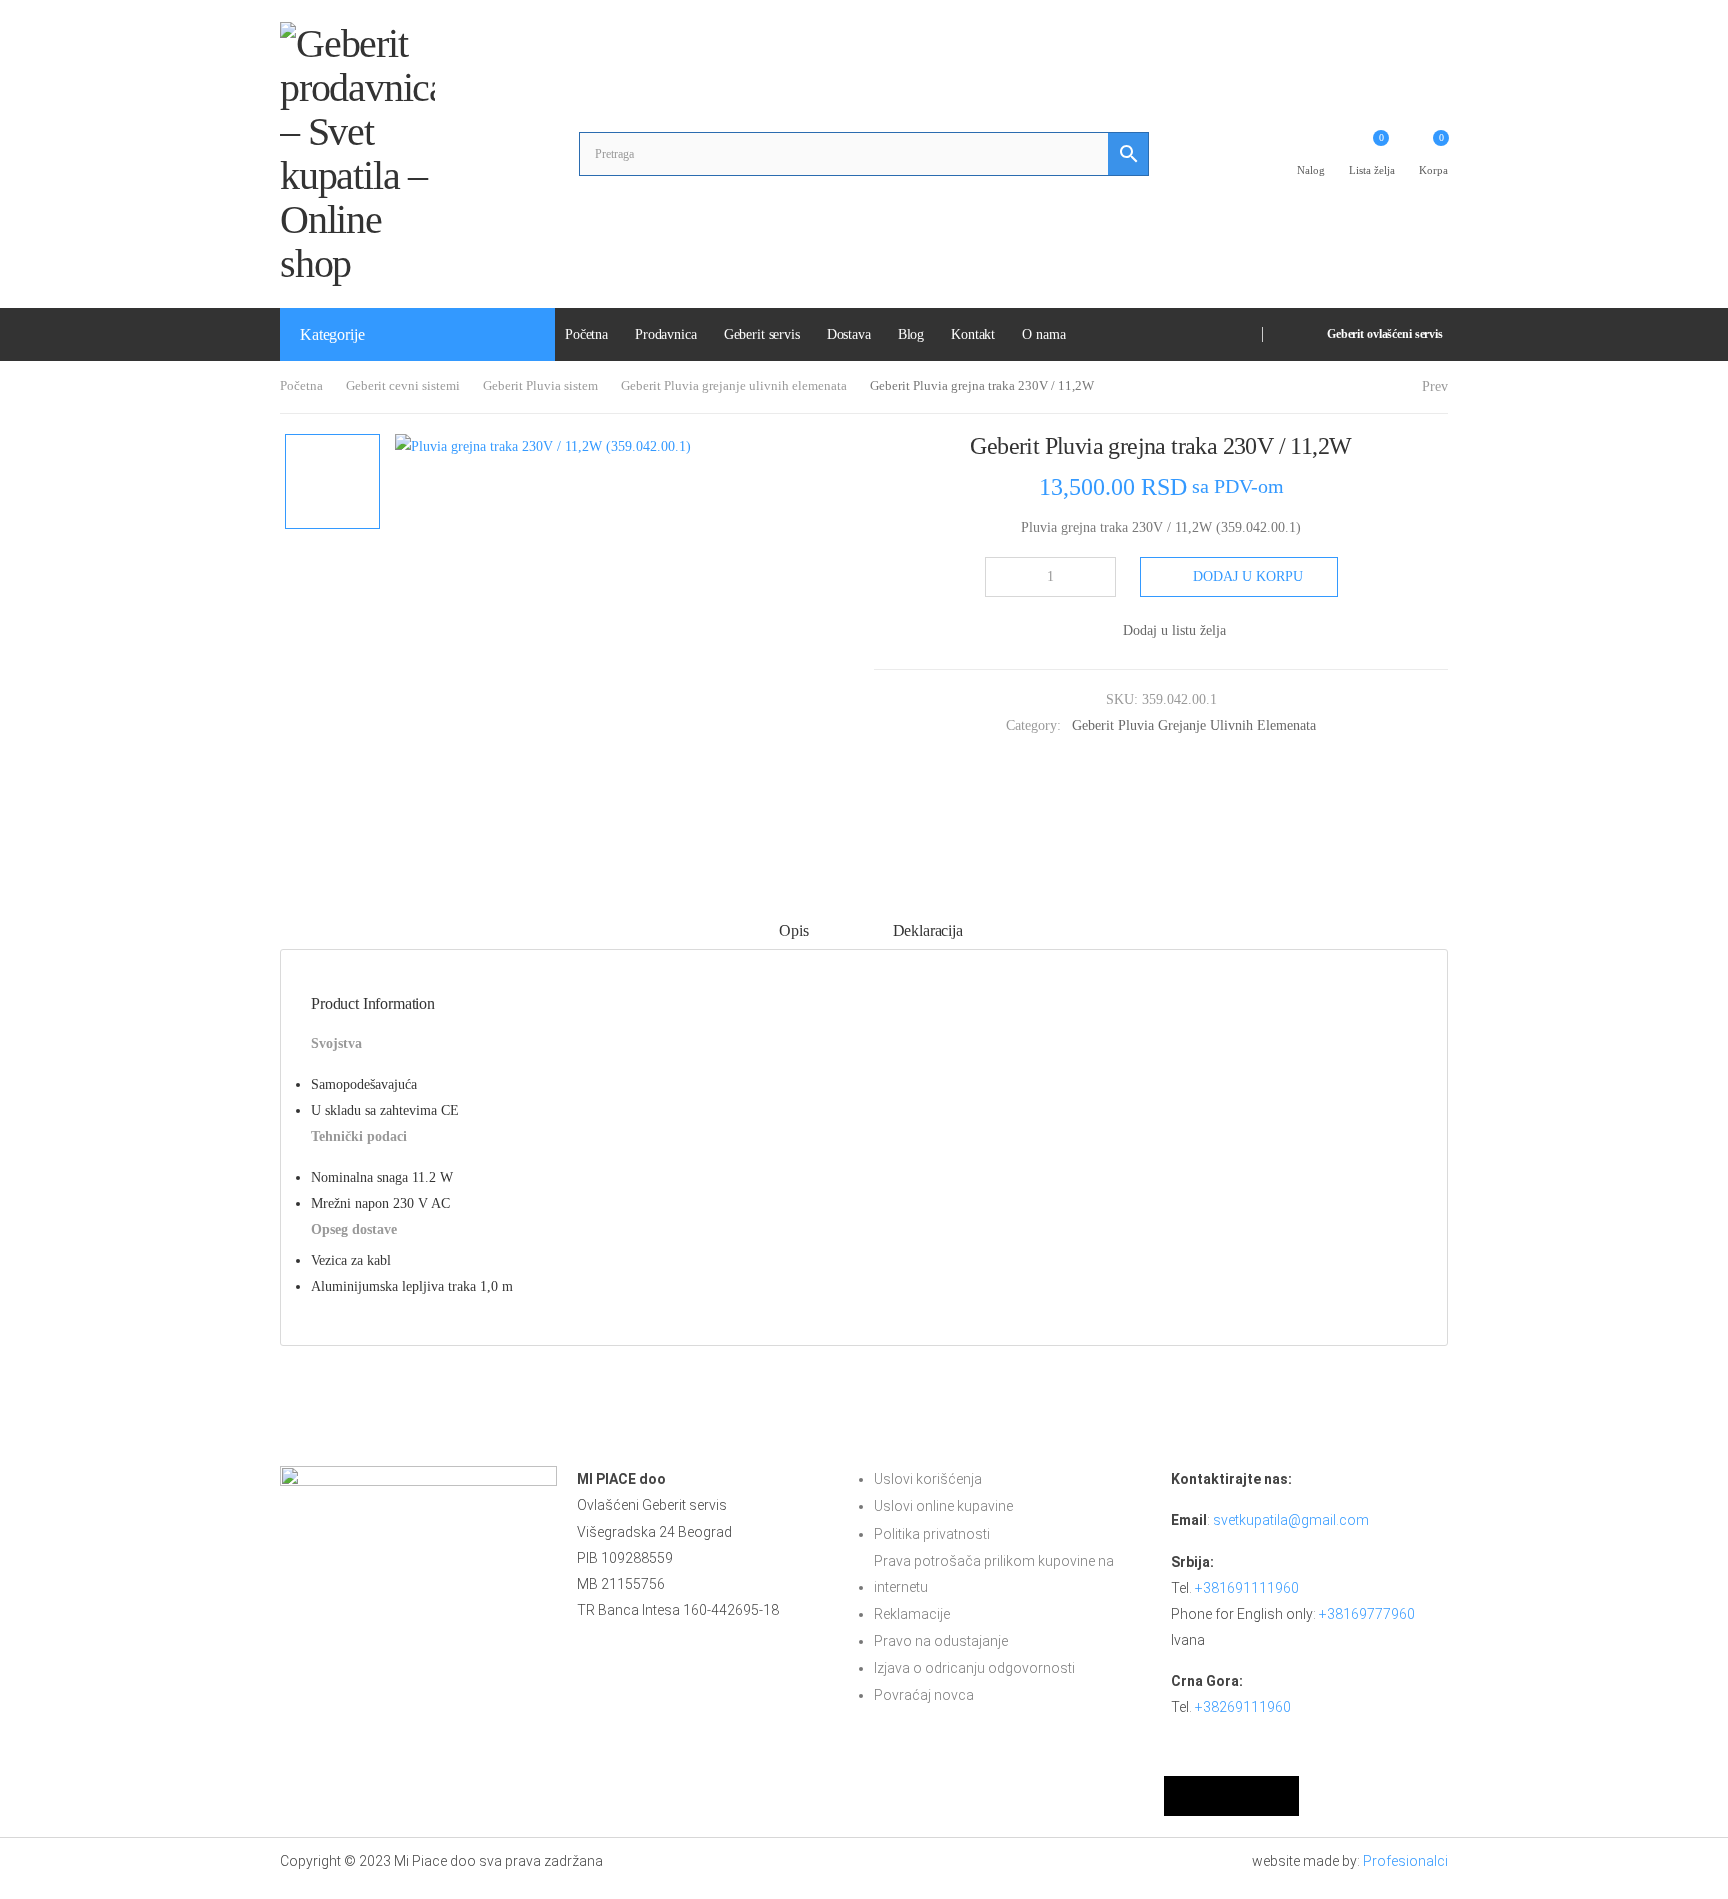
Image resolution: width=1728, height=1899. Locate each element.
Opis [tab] (793, 930)
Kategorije (332, 334)
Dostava (849, 334)
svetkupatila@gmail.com (1291, 1520)
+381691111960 (1247, 1588)
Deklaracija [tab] (928, 930)
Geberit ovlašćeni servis (1385, 334)
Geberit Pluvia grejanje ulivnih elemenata (734, 386)
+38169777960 (1367, 1614)
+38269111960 (1243, 1707)
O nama (1043, 334)
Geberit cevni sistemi (403, 386)
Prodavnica (666, 334)
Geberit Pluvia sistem (540, 386)
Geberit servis (762, 334)
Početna (586, 334)
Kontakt (973, 334)
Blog (911, 334)
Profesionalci (1405, 1861)
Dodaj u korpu (1248, 576)
